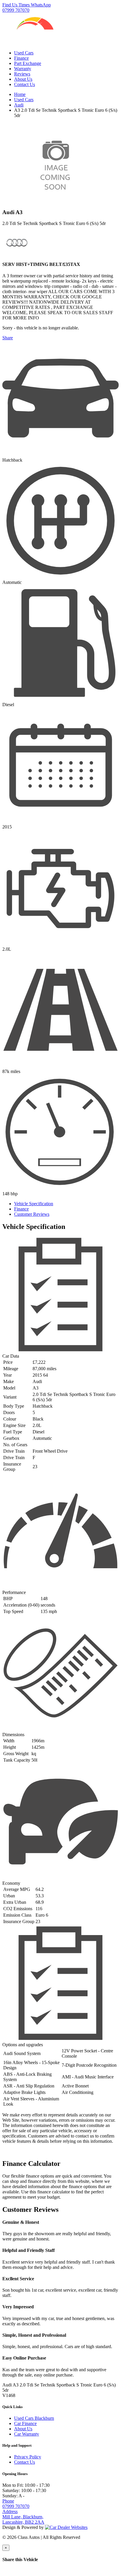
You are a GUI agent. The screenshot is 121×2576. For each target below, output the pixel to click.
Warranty (23, 69)
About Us (23, 79)
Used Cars (24, 53)
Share (8, 338)
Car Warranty (27, 2434)
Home (20, 94)
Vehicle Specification (34, 1204)
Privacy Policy (28, 2457)
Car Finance (25, 2423)
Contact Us (25, 84)
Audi (19, 105)
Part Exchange (28, 63)
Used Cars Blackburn (34, 2418)
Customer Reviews (32, 1214)
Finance (21, 58)
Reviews (22, 74)
